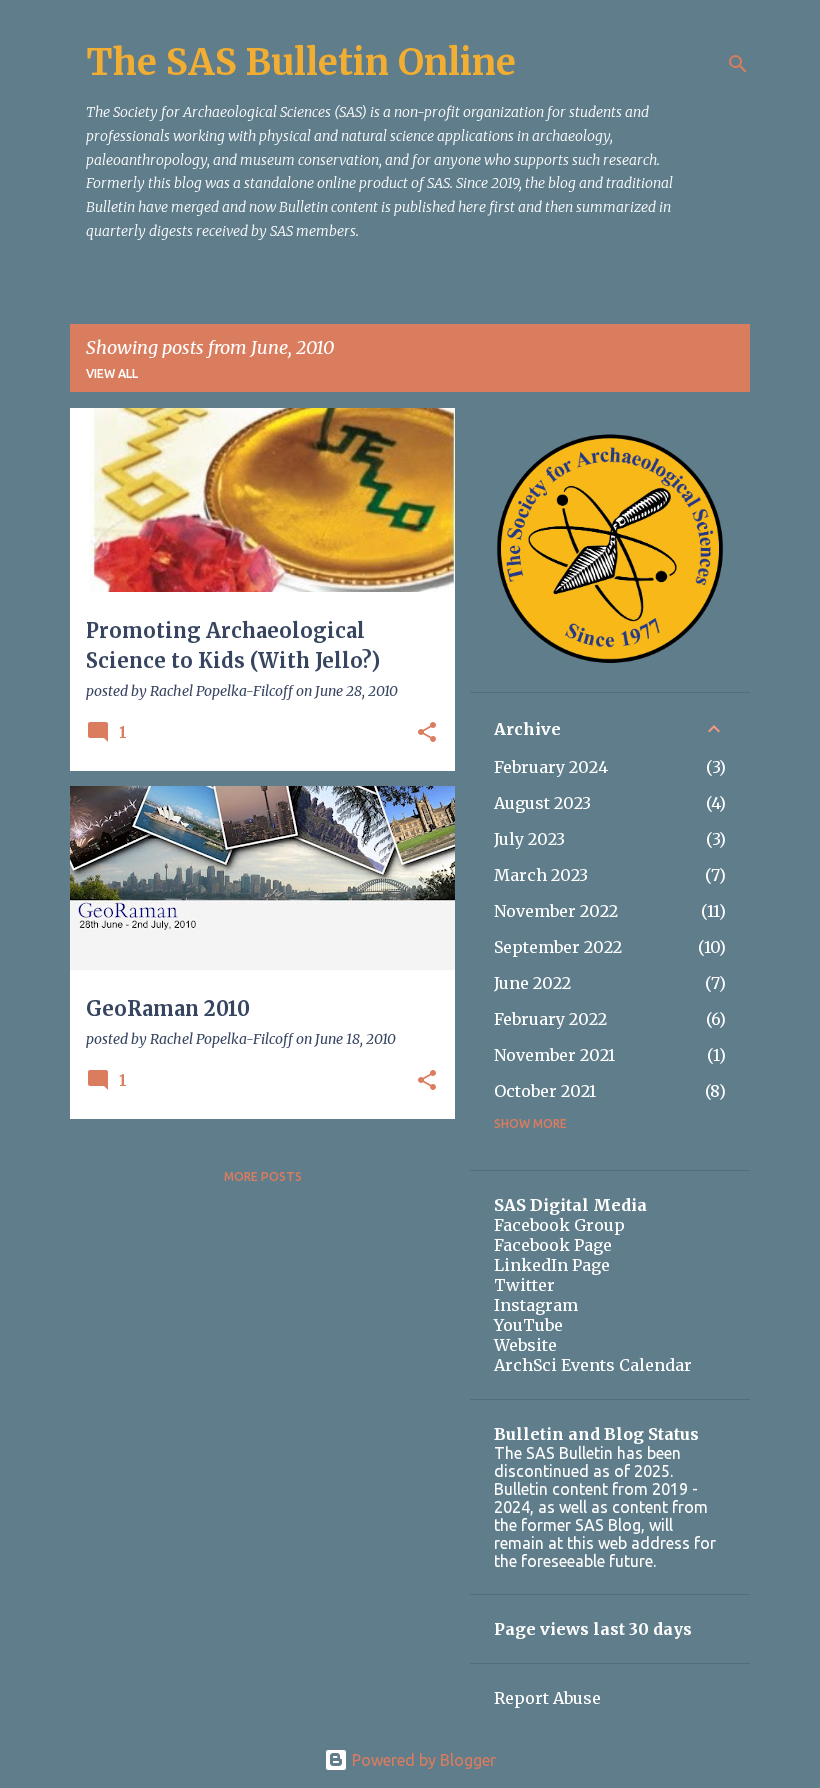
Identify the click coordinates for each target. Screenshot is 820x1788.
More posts (263, 1176)
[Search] (738, 64)
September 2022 (558, 947)
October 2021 (545, 1091)
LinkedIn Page (552, 1265)
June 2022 (532, 983)
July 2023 (529, 839)
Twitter (524, 1285)
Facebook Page (553, 1245)
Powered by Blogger (422, 1760)
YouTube (528, 1325)
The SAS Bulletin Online (301, 62)
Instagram (536, 1305)
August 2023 (542, 803)
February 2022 (550, 1019)
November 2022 (556, 911)
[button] (427, 733)
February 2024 (551, 767)
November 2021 (554, 1055)
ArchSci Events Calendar (593, 1365)
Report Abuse (547, 1698)
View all (112, 373)
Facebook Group (559, 1225)
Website (525, 1345)
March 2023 (541, 875)
